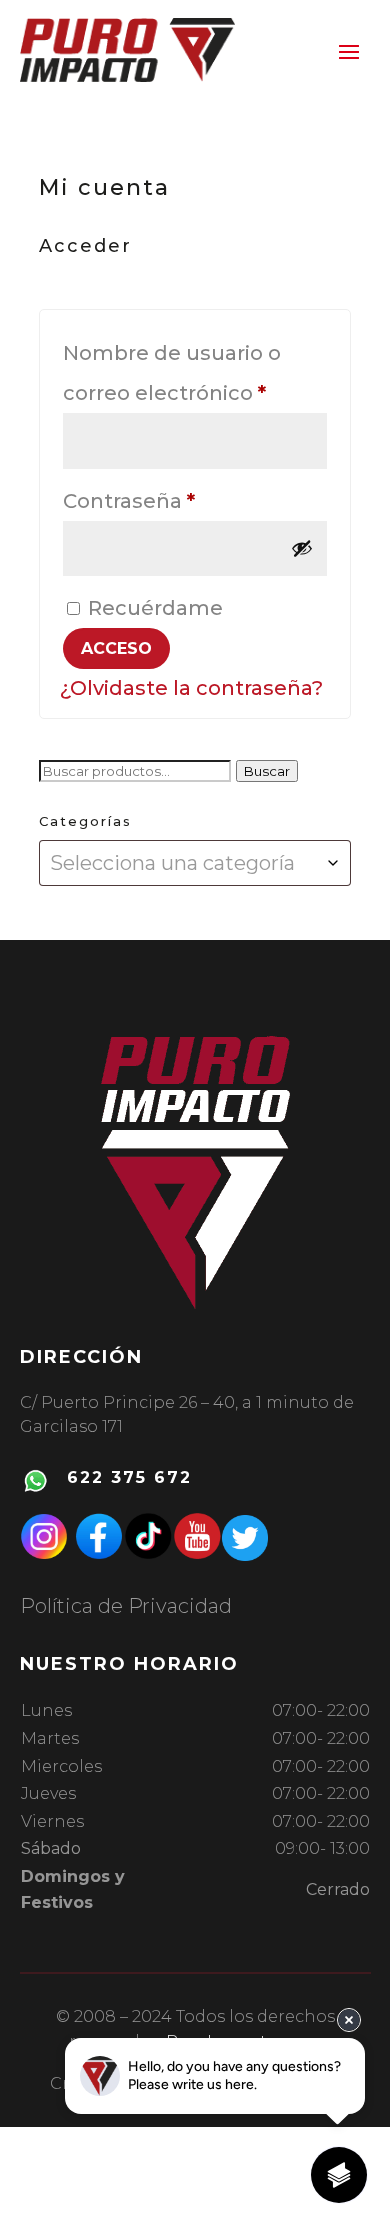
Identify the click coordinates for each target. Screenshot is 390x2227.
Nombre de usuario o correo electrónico (195, 373)
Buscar (267, 771)
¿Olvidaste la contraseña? (191, 688)
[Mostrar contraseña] (302, 548)
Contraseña (186, 500)
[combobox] (195, 863)
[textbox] (195, 863)
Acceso (116, 648)
